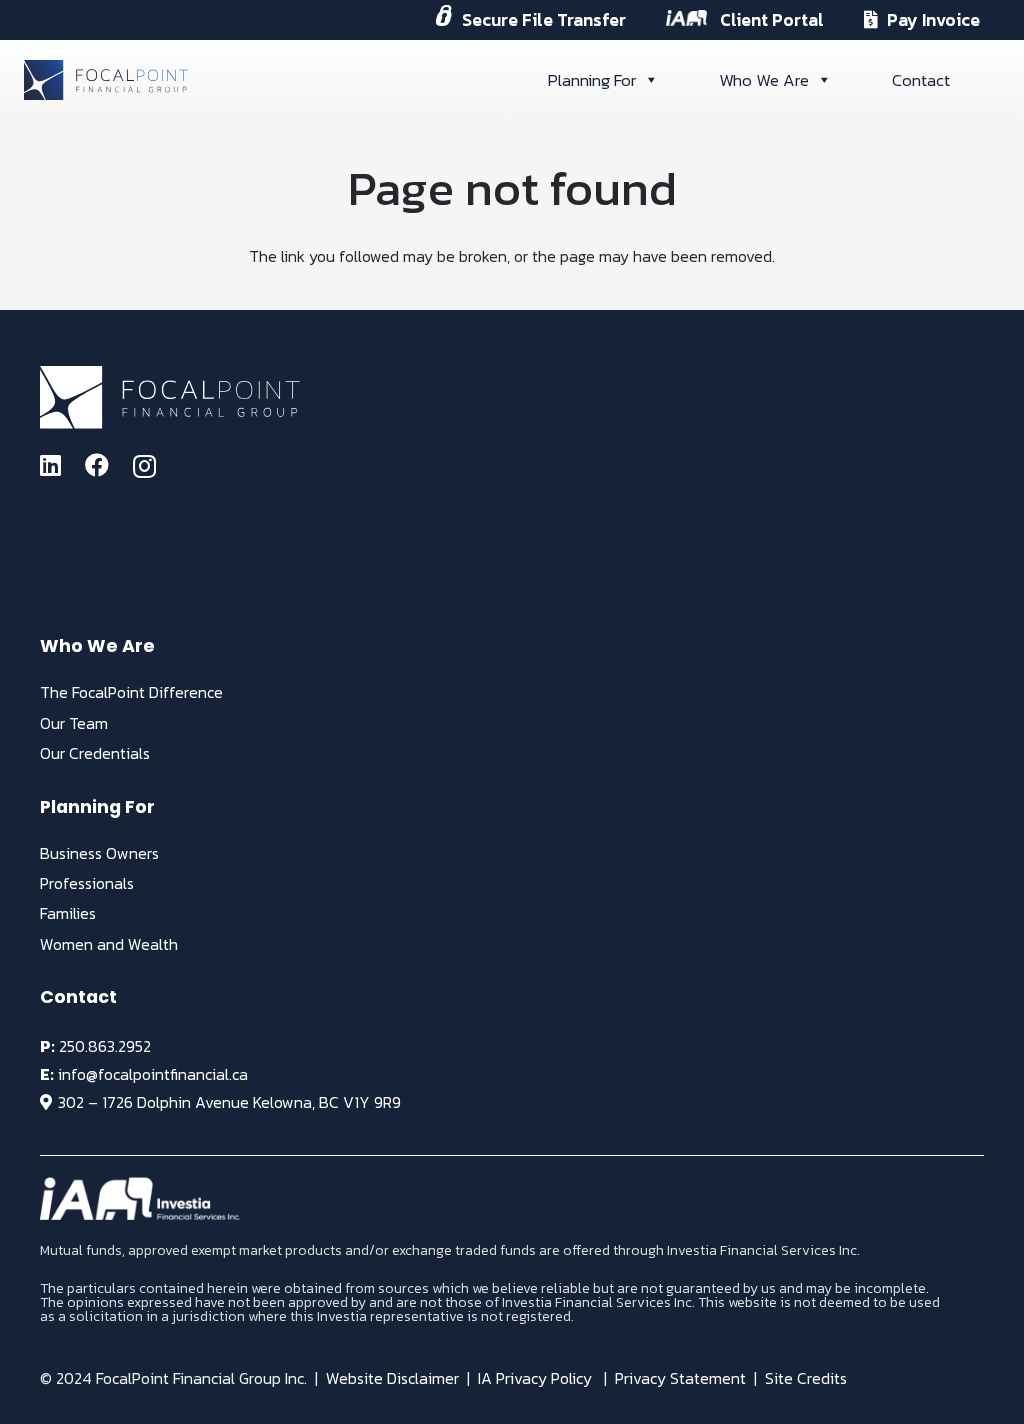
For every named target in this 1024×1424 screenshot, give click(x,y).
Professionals (87, 883)
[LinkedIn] (50, 465)
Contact (921, 80)
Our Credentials (95, 753)
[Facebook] (97, 465)
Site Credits (806, 1378)
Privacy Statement (680, 1378)
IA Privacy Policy (535, 1378)
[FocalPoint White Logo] (170, 397)
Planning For (592, 80)
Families (68, 913)
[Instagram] (144, 466)
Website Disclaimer (392, 1378)
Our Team (74, 723)
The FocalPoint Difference (131, 692)
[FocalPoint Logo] (106, 80)
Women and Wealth (109, 944)
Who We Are (764, 80)
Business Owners (99, 853)
